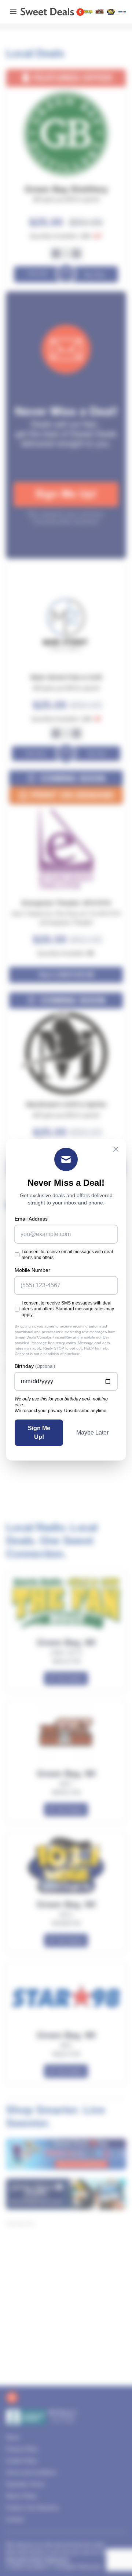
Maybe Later (92, 1433)
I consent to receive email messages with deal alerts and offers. (67, 1255)
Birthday (35, 1366)
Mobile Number (32, 1270)
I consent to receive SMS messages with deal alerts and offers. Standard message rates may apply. (68, 1309)
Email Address (31, 1219)
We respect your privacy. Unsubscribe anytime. (61, 1411)
